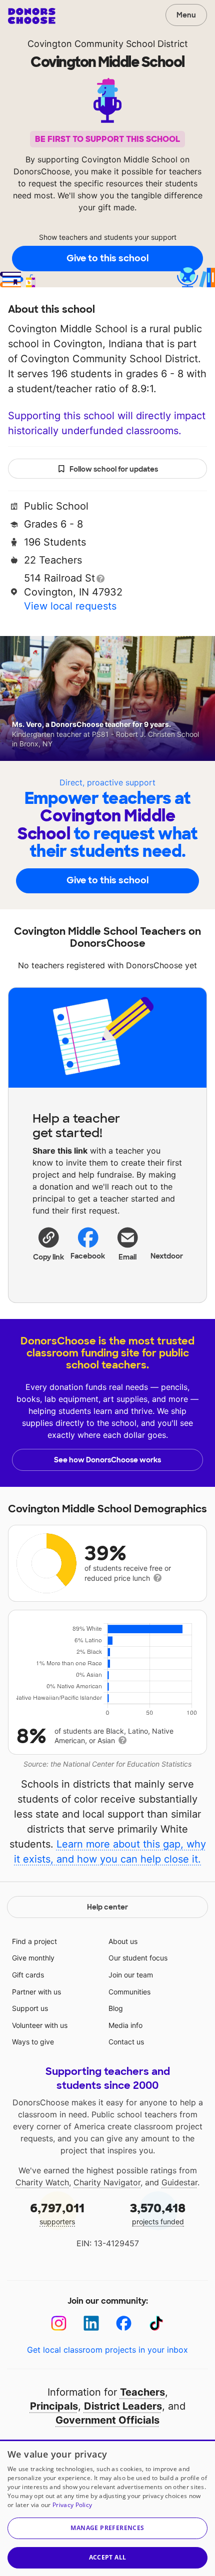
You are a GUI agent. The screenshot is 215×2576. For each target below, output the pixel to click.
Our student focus (138, 1958)
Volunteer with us (40, 2025)
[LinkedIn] (91, 2323)
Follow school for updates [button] (114, 469)
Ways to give (33, 2042)
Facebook (88, 1256)
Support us (30, 2008)
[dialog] (107, 2508)
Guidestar (179, 2182)
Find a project (34, 1941)
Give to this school (107, 258)
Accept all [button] (108, 2557)
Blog (116, 2008)
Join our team (131, 1975)
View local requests (70, 606)
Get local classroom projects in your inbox (107, 2350)
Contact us (126, 2042)
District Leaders (123, 2406)
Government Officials (107, 2420)
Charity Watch (42, 2182)
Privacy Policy (72, 2505)
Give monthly (33, 1958)
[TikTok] (156, 2323)
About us (123, 1941)
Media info (125, 2025)
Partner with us (36, 1992)
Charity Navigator (107, 2182)
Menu (186, 15)
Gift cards (28, 1975)
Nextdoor (167, 1256)
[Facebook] (124, 2323)
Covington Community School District (108, 44)
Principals (54, 2406)
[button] (48, 1244)
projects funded (158, 2213)
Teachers (142, 2392)
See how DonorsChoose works (107, 1460)
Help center (107, 1907)
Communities (129, 1992)
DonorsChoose (32, 16)
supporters (57, 2213)
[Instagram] (59, 2323)
